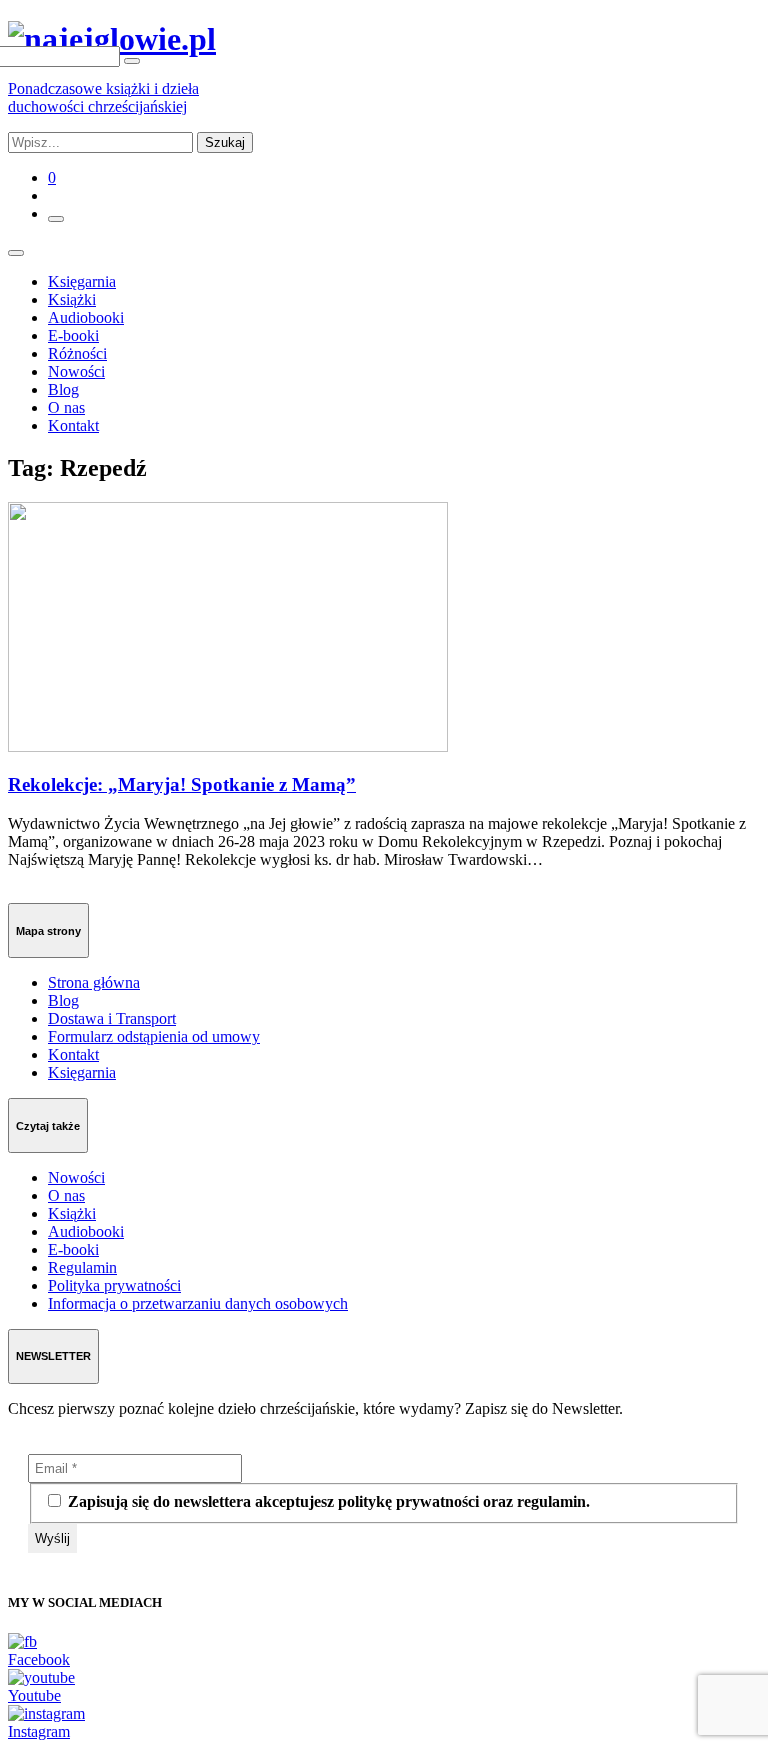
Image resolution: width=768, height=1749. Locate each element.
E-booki (73, 335)
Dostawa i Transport (112, 1018)
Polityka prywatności (114, 1285)
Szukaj (225, 142)
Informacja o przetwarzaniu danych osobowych (198, 1303)
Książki (72, 299)
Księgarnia (82, 281)
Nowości (76, 371)
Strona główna (94, 982)
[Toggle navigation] (16, 253)
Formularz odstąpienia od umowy (154, 1036)
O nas (66, 407)
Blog (63, 389)
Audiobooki (86, 317)
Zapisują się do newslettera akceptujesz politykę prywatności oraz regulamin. (327, 1501)
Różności (77, 353)
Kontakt (73, 425)
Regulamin (82, 1267)
